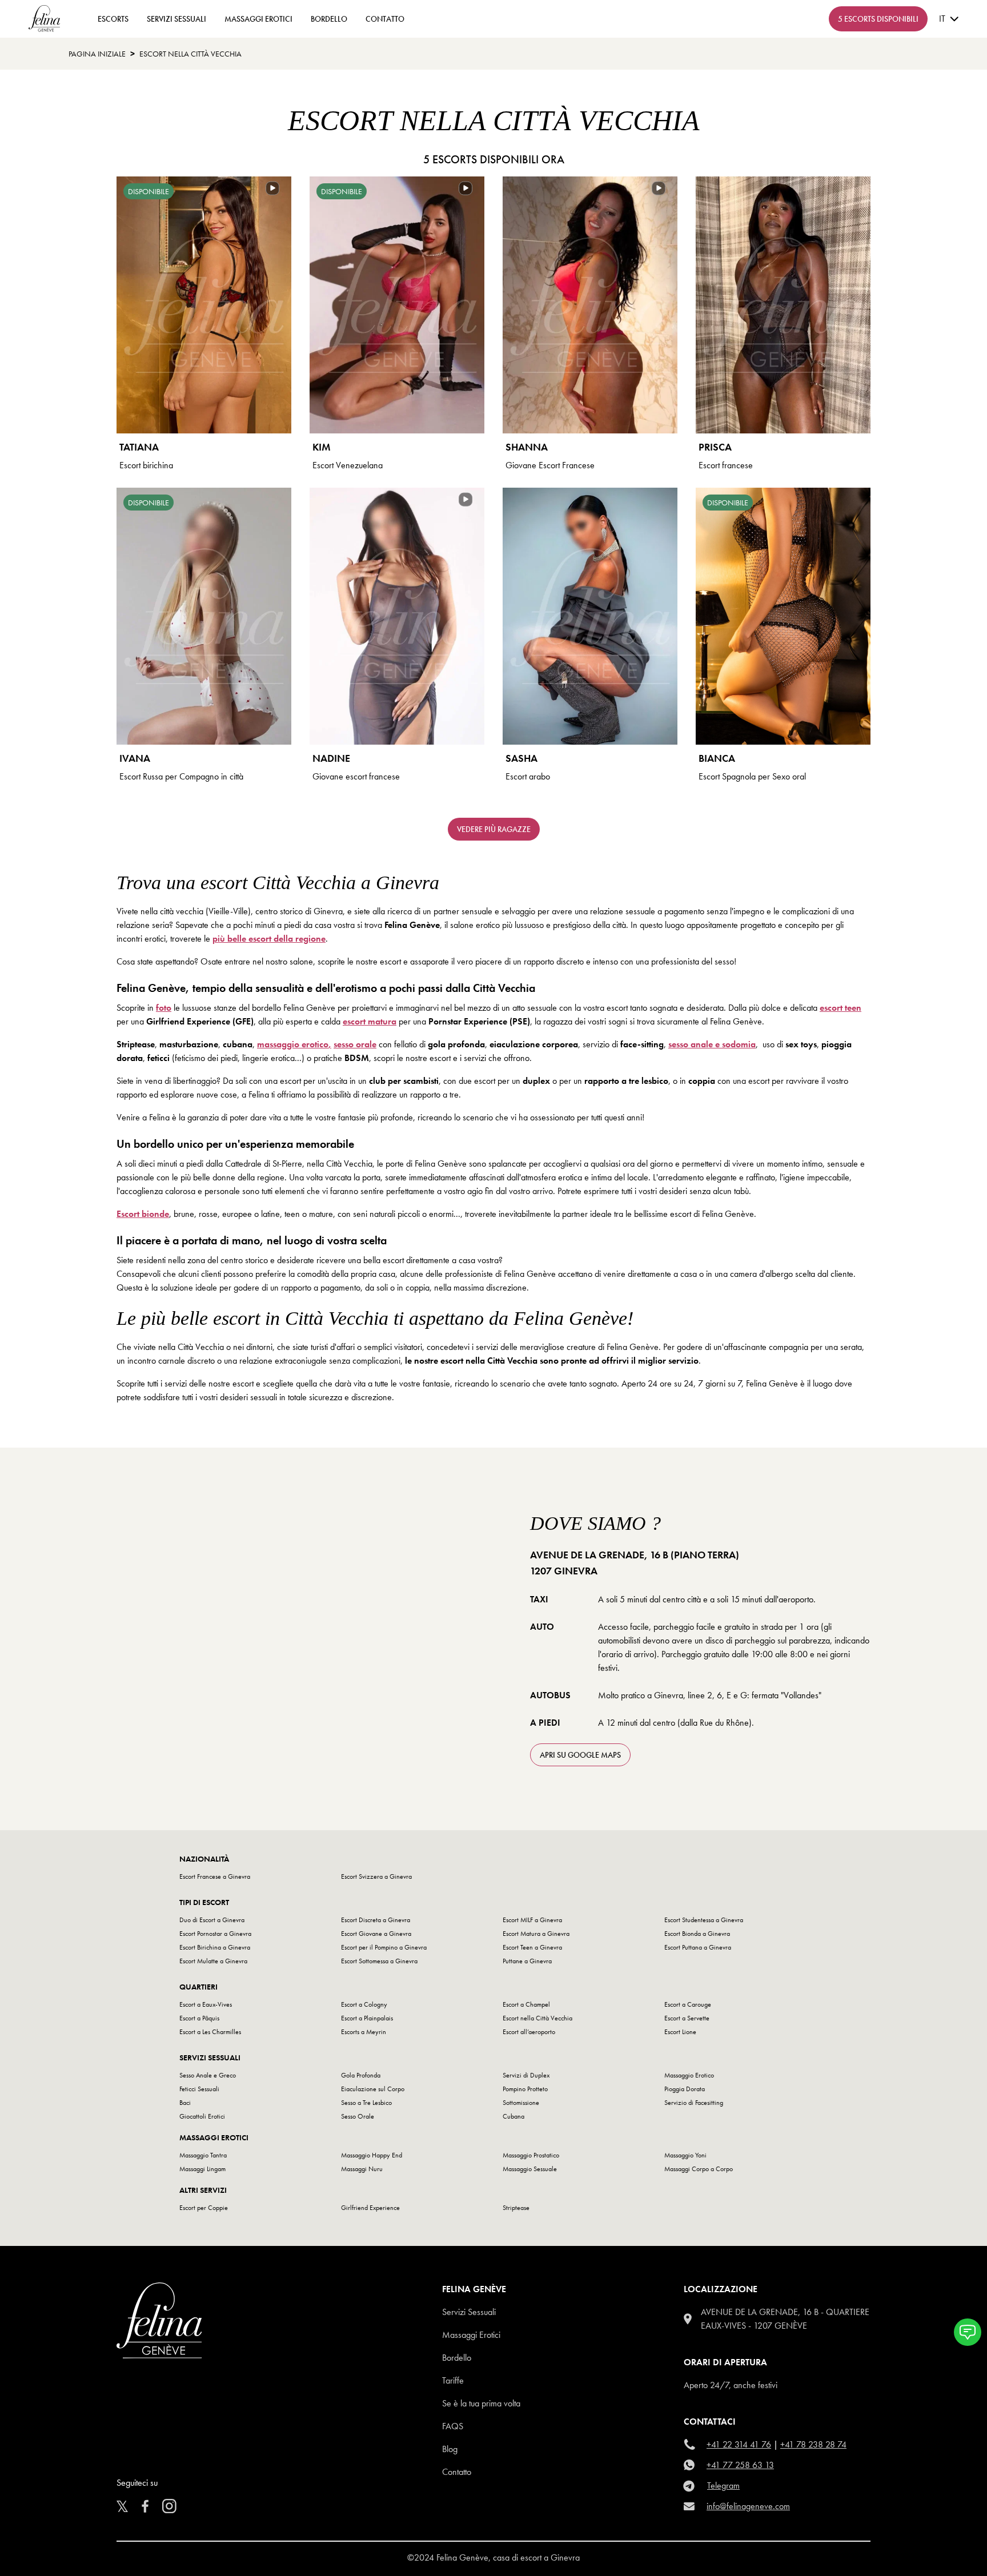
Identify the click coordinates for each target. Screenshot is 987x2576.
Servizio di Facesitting (694, 2103)
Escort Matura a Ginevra (536, 1934)
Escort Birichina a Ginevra (215, 1947)
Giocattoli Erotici (202, 2116)
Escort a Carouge (688, 2004)
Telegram (723, 2485)
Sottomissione (521, 2103)
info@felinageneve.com (748, 2506)
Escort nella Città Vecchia (537, 2018)
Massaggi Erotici (258, 19)
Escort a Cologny (364, 2004)
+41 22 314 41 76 (739, 2444)
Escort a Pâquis (199, 2018)
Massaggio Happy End (372, 2155)
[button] (968, 2332)
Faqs (453, 2426)
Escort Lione (680, 2032)
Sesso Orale (358, 2116)
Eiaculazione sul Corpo (373, 2089)
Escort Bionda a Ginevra (697, 1934)
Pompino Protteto (525, 2089)
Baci (185, 2103)
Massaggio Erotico (689, 2075)
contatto (385, 19)
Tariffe (453, 2380)
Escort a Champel (526, 2004)
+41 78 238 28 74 (813, 2444)
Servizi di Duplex (526, 2075)
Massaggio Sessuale (530, 2169)
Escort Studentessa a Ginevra (704, 1920)
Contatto (457, 2472)
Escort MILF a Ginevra (532, 1920)
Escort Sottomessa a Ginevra (379, 1961)
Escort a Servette (687, 2018)
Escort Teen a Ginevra (532, 1947)
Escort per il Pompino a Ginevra (384, 1947)
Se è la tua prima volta (481, 2403)
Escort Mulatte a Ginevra (213, 1961)
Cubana (513, 2116)
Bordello (329, 19)
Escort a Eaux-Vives (206, 2004)
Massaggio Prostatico (531, 2155)
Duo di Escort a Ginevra (212, 1920)
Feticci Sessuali (199, 2089)
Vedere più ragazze (494, 829)
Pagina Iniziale (97, 54)
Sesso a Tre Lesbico (366, 2103)
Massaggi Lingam (202, 2169)
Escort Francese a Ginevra (215, 1876)
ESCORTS (113, 19)
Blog (450, 2449)
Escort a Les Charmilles (210, 2032)
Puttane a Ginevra (527, 1961)
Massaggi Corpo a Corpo (699, 2169)
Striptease (516, 2208)
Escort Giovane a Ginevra (376, 1934)
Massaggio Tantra (203, 2155)
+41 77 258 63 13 (740, 2465)
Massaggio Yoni (685, 2155)
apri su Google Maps (580, 1755)
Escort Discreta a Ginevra (376, 1920)
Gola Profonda (361, 2075)
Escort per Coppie (204, 2208)
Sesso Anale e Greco (208, 2075)
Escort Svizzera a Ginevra (376, 1876)
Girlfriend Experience (370, 2208)
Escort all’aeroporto (529, 2032)
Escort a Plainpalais (367, 2018)
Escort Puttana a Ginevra (698, 1947)
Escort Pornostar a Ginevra (215, 1934)
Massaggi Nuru (362, 2169)
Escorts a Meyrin (364, 2032)
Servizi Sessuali (176, 19)
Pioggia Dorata (685, 2089)
